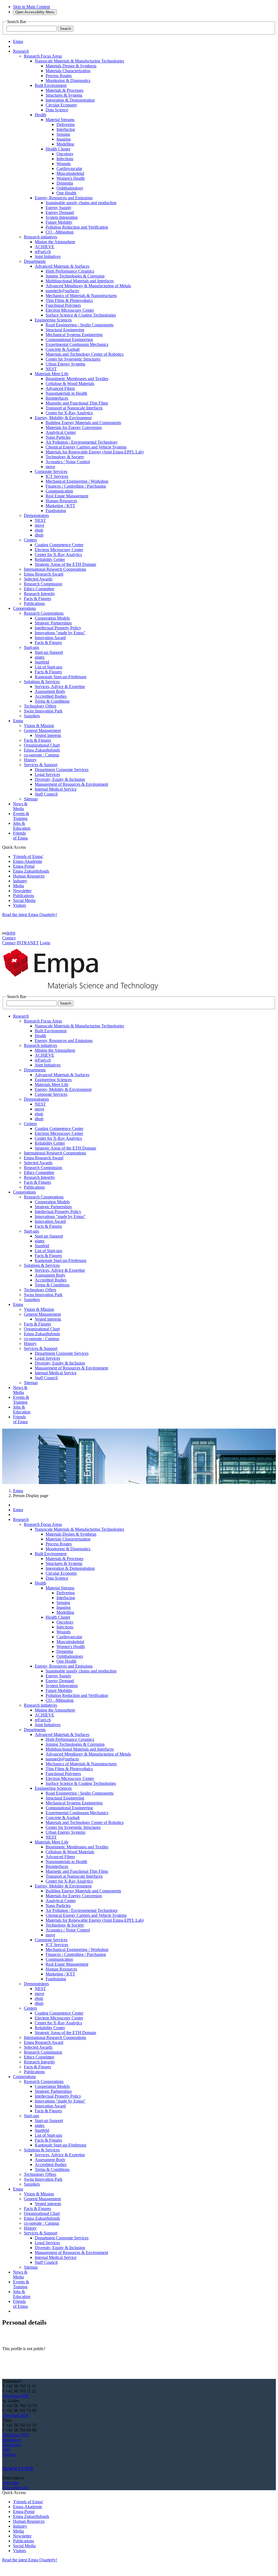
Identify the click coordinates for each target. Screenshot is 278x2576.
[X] (9, 2459)
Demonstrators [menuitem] (36, 515)
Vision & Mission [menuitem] (39, 726)
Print (6, 2450)
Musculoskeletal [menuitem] (70, 173)
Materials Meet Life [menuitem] (52, 374)
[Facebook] (14, 2459)
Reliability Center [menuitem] (50, 559)
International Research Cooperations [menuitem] (55, 569)
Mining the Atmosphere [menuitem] (55, 242)
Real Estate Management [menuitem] (67, 496)
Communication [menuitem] (59, 491)
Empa (18, 1491)
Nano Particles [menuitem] (58, 437)
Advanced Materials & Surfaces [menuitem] (62, 266)
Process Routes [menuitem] (59, 76)
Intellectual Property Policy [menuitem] (58, 628)
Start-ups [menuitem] (31, 647)
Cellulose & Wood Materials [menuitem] (70, 383)
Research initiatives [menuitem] (40, 237)
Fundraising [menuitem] (56, 511)
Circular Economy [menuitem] (61, 105)
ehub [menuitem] (39, 530)
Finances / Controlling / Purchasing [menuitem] (76, 486)
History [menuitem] (30, 760)
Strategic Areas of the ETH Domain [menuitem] (65, 564)
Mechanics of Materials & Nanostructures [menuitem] (81, 296)
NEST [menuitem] (51, 369)
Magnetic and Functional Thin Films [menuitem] (77, 403)
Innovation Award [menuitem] (50, 638)
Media (18, 886)
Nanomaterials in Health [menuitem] (66, 393)
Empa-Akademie (28, 861)
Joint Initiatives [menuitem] (48, 256)
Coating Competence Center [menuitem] (59, 545)
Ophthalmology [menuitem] (70, 188)
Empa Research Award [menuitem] (44, 574)
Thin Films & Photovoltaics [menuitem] (69, 300)
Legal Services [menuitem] (47, 774)
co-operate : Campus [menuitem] (42, 755)
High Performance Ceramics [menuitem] (70, 271)
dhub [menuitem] (39, 535)
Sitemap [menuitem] (31, 799)
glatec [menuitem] (40, 657)
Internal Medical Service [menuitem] (56, 789)
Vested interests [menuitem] (48, 735)
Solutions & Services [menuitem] (42, 682)
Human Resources (29, 876)
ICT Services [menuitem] (57, 476)
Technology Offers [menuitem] (40, 706)
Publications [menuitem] (34, 603)
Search (66, 29)
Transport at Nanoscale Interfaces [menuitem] (74, 408)
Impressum (12, 2440)
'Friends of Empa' (28, 856)
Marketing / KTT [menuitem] (60, 506)
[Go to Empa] (84, 992)
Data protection (15, 2488)
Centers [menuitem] (30, 540)
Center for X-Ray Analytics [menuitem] (69, 413)
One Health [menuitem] (66, 193)
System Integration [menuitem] (62, 217)
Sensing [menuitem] (63, 134)
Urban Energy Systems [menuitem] (65, 364)
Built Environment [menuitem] (51, 85)
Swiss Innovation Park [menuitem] (43, 711)
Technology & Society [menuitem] (65, 457)
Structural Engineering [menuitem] (65, 330)
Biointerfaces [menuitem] (57, 398)
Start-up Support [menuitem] (49, 652)
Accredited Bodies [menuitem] (51, 696)
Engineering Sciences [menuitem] (53, 320)
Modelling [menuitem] (65, 144)
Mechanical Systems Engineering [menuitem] (74, 335)
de (8, 933)
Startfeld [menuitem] (42, 662)
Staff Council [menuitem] (46, 794)
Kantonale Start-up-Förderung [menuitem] (61, 677)
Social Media (24, 900)
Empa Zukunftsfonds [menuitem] (42, 750)
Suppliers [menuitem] (32, 716)
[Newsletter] (3, 2459)
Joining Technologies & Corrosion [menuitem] (75, 276)
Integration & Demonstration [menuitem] (70, 100)
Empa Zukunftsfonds (31, 871)
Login (45, 943)
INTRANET (28, 943)
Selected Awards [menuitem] (38, 579)
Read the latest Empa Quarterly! (30, 915)
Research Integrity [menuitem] (40, 594)
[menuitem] (21, 51)
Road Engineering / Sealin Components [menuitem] (80, 325)
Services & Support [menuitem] (41, 765)
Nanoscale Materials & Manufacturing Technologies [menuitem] (79, 61)
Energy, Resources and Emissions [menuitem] (64, 198)
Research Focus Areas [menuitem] (43, 56)
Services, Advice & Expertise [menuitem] (60, 686)
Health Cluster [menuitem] (58, 149)
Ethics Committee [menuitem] (39, 589)
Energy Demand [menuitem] (60, 212)
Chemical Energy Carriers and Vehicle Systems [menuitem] (86, 447)
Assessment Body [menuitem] (50, 691)
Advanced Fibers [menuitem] (60, 388)
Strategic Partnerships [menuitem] (53, 623)
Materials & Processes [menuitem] (64, 90)
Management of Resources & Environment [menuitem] (71, 784)
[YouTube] (11, 2459)
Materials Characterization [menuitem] (68, 71)
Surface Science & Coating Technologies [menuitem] (81, 315)
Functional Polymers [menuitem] (63, 305)
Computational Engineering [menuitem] (69, 340)
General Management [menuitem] (42, 730)
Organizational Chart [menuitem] (42, 745)
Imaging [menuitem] (64, 139)
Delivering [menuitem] (66, 124)
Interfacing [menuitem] (66, 129)
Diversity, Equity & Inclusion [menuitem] (60, 779)
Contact (9, 938)
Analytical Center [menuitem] (61, 432)
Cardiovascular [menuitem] (69, 168)
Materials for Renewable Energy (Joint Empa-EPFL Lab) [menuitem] (95, 452)
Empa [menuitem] (18, 41)
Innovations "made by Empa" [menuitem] (60, 633)
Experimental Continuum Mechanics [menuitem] (77, 344)
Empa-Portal (24, 866)
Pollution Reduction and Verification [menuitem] (77, 227)
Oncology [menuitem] (65, 154)
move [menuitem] (50, 467)
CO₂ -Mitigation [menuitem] (60, 232)
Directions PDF (16, 2396)
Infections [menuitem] (65, 159)
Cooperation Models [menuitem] (52, 618)
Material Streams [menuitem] (60, 120)
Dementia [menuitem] (65, 183)
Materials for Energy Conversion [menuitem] (74, 427)
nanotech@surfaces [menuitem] (62, 291)
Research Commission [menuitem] (43, 584)
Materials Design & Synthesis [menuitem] (71, 66)
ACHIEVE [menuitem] (45, 247)
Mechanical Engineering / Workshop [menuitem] (77, 481)
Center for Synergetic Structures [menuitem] (73, 359)
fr (12, 933)
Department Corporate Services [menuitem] (62, 770)
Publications (23, 896)
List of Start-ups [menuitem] (48, 667)
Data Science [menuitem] (57, 110)
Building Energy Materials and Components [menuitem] (83, 423)
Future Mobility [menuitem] (59, 222)
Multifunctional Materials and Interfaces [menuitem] (80, 281)
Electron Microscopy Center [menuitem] (70, 310)
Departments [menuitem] (35, 261)
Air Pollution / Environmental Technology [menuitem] (82, 442)
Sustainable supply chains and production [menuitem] (81, 203)
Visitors (20, 905)
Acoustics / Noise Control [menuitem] (68, 462)
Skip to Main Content (31, 7)
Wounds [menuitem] (64, 164)
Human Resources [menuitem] (61, 501)
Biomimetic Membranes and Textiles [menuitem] (77, 379)
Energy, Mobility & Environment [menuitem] (63, 418)
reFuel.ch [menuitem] (43, 252)
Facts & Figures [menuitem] (37, 599)
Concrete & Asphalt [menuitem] (63, 349)
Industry (20, 881)
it (14, 933)
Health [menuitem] (40, 115)
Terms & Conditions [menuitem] (52, 701)
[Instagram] (7, 2459)
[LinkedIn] (5, 2459)
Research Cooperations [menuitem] (44, 613)
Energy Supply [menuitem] (59, 208)
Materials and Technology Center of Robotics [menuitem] (85, 354)
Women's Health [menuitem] (71, 178)
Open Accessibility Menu (35, 12)
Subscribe (11, 2483)
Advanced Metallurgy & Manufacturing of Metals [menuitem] (88, 286)
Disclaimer (11, 2445)
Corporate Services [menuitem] (51, 471)
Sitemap (9, 2455)
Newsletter (22, 891)
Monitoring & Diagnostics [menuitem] (68, 80)
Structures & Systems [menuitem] (64, 95)
